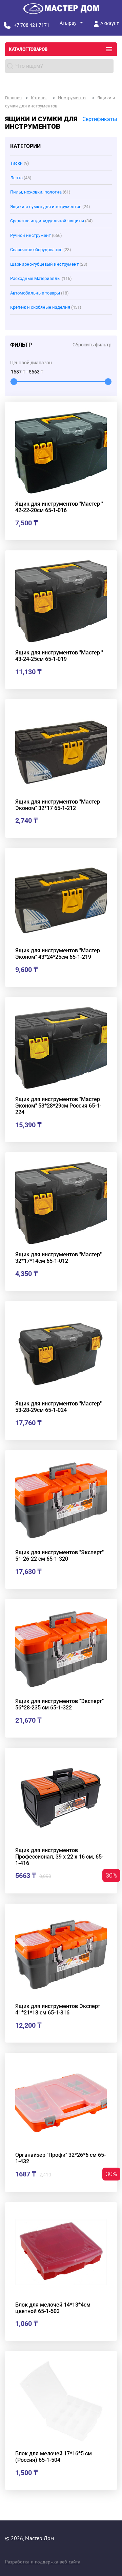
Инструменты (72, 98)
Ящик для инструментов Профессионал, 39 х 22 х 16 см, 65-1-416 (59, 1857)
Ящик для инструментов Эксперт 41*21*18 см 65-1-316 (58, 2009)
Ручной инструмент (36, 235)
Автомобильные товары (39, 293)
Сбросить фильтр (92, 345)
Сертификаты (100, 119)
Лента (21, 178)
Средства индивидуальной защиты (52, 221)
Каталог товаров (28, 49)
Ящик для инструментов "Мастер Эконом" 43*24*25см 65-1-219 (58, 954)
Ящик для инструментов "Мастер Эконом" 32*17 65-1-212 (58, 805)
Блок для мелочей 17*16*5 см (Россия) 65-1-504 (54, 2457)
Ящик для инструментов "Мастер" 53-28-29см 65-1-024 (58, 1407)
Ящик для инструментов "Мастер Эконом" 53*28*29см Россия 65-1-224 (58, 1106)
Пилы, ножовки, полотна (40, 192)
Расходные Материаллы (41, 278)
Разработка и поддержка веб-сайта (43, 2562)
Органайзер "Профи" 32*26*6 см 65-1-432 (60, 2158)
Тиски (20, 163)
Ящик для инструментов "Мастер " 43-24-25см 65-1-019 (59, 656)
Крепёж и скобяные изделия (46, 307)
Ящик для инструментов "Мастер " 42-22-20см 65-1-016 (59, 507)
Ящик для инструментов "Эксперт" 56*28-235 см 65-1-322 (59, 1704)
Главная (13, 98)
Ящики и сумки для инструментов (50, 207)
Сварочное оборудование (41, 250)
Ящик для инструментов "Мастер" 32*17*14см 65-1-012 (58, 1258)
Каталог (39, 98)
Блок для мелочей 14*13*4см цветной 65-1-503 (53, 2308)
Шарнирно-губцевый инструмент (49, 264)
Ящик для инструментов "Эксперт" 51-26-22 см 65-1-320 (59, 1556)
